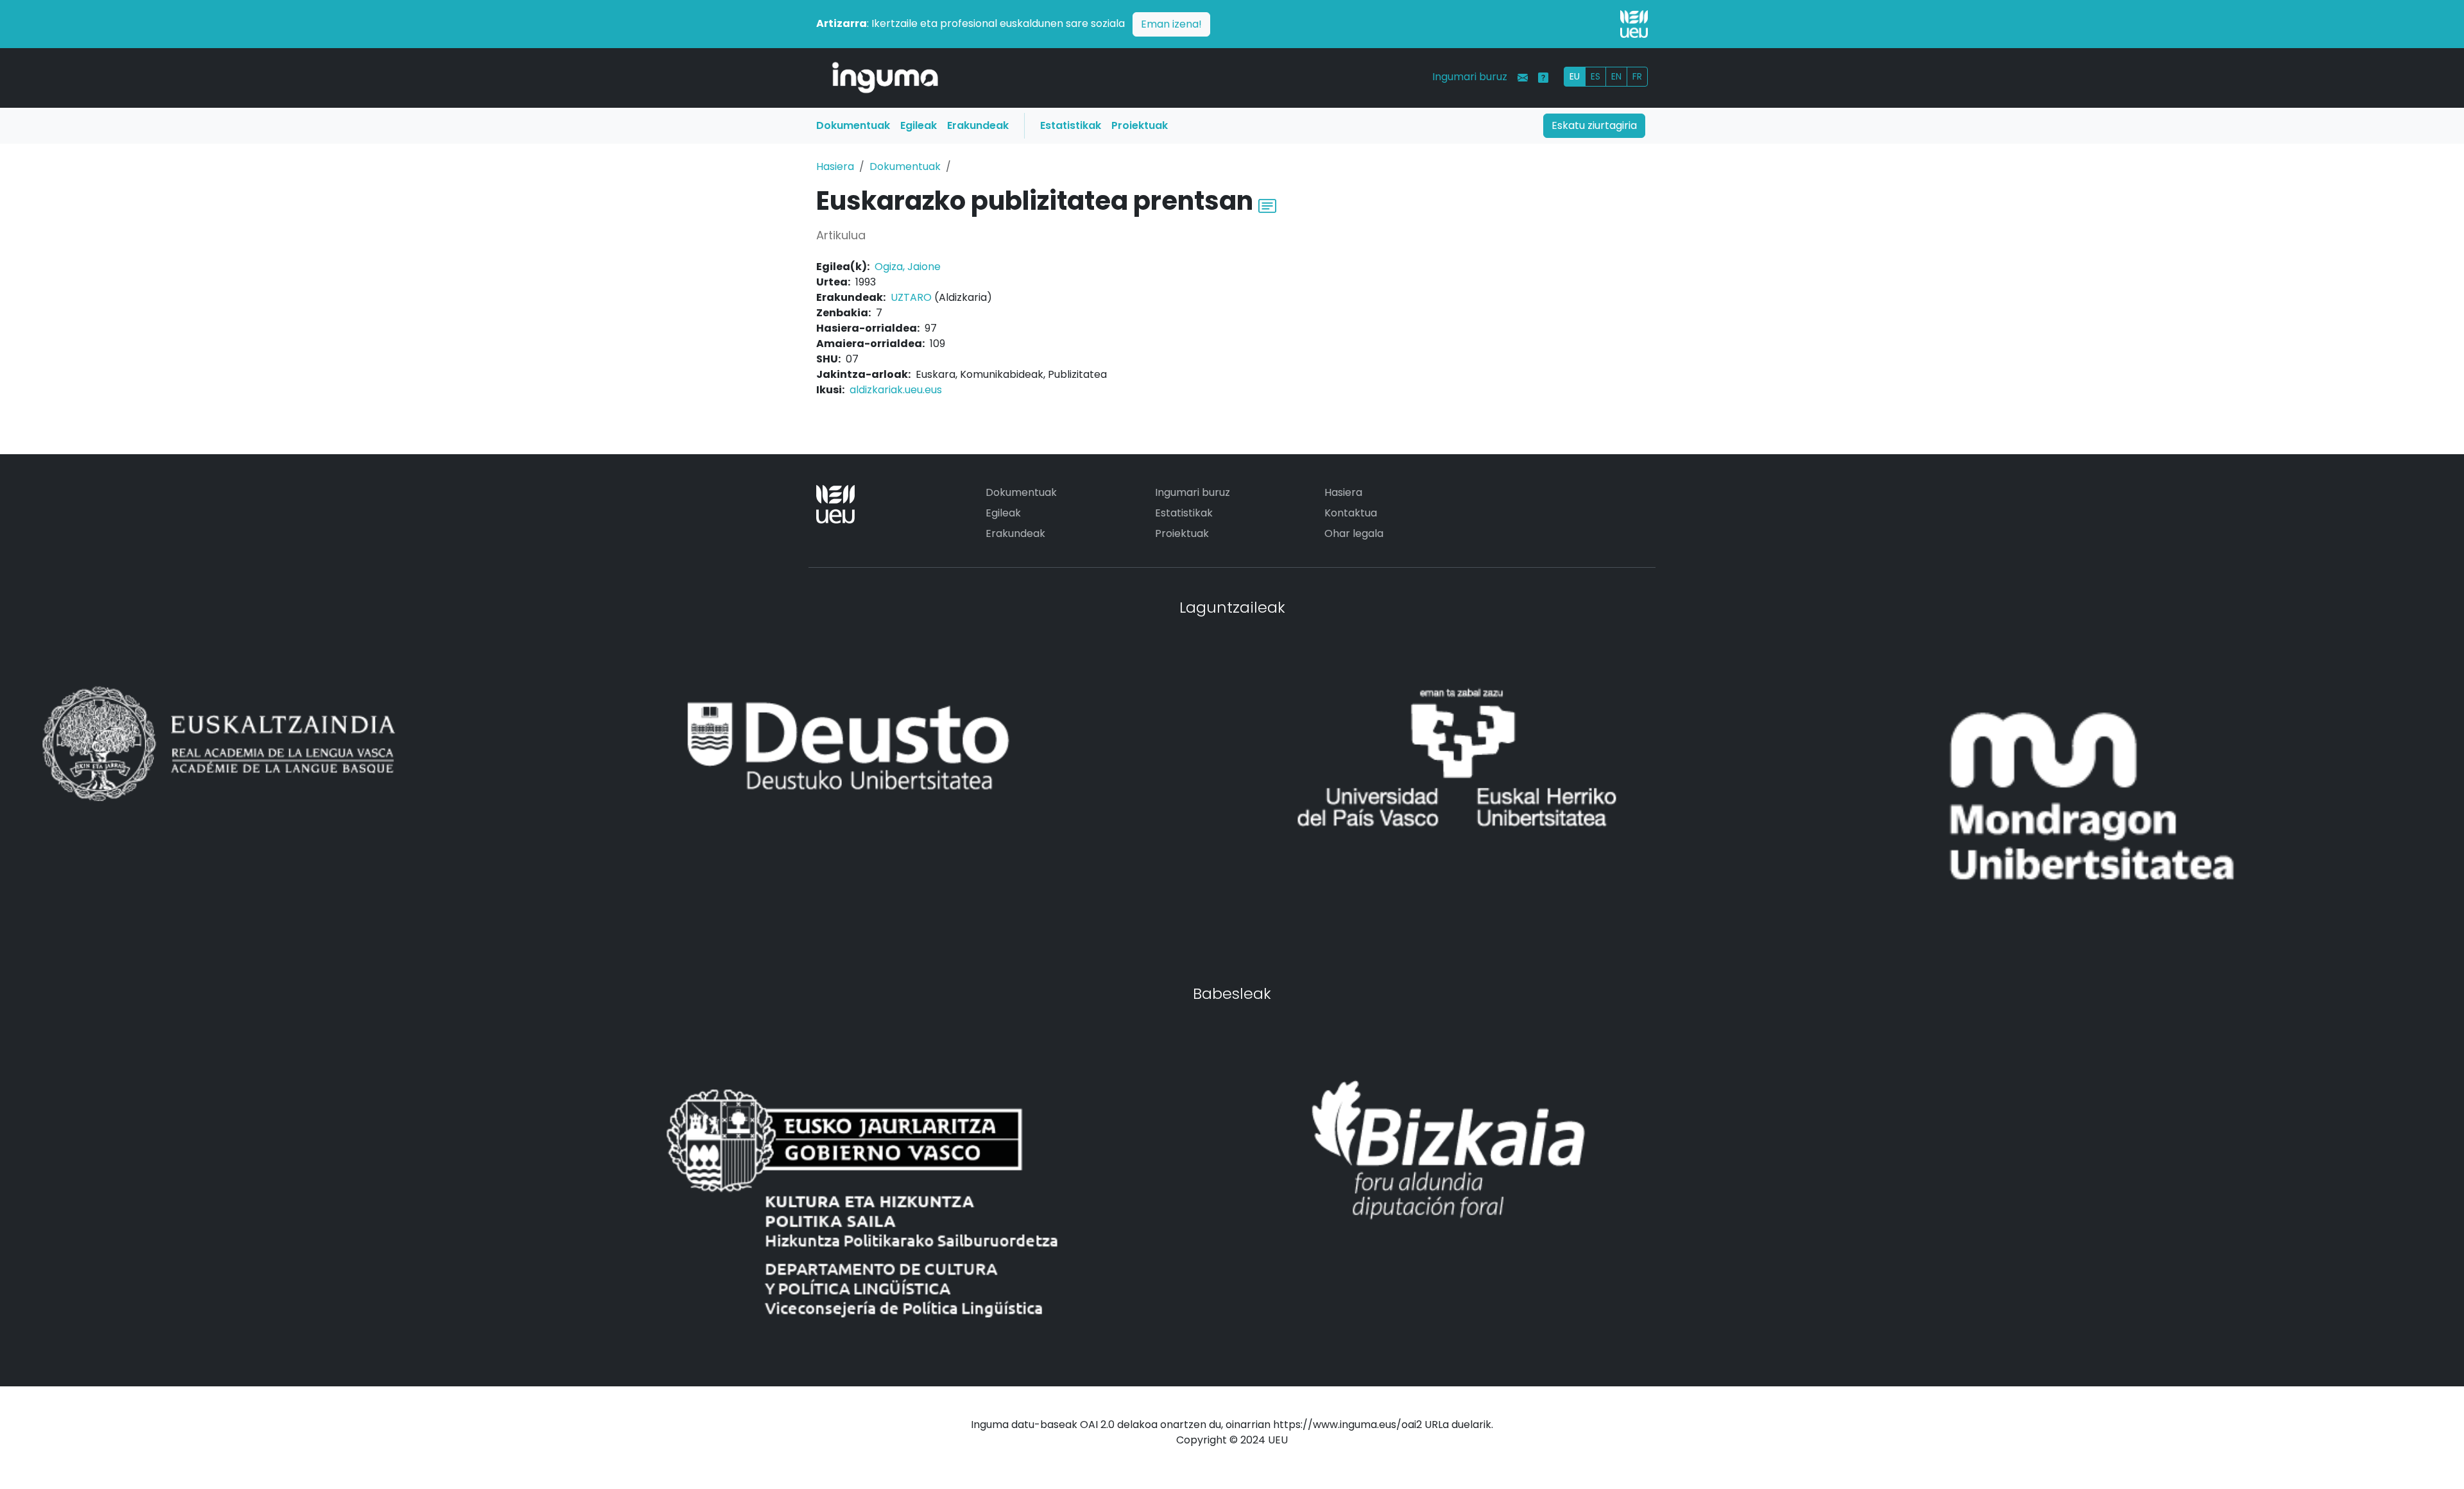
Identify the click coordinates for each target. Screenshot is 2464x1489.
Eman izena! (1171, 24)
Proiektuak (1140, 125)
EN (1616, 76)
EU (1575, 76)
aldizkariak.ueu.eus (896, 390)
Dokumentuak (853, 125)
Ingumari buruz (1470, 77)
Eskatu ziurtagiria (1594, 125)
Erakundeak (978, 125)
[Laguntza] (1543, 78)
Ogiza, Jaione (908, 267)
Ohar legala (1354, 533)
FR (1637, 76)
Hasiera (835, 166)
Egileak (919, 125)
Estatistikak (1071, 125)
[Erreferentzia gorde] (1267, 204)
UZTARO (911, 297)
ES (1596, 76)
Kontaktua (1351, 513)
